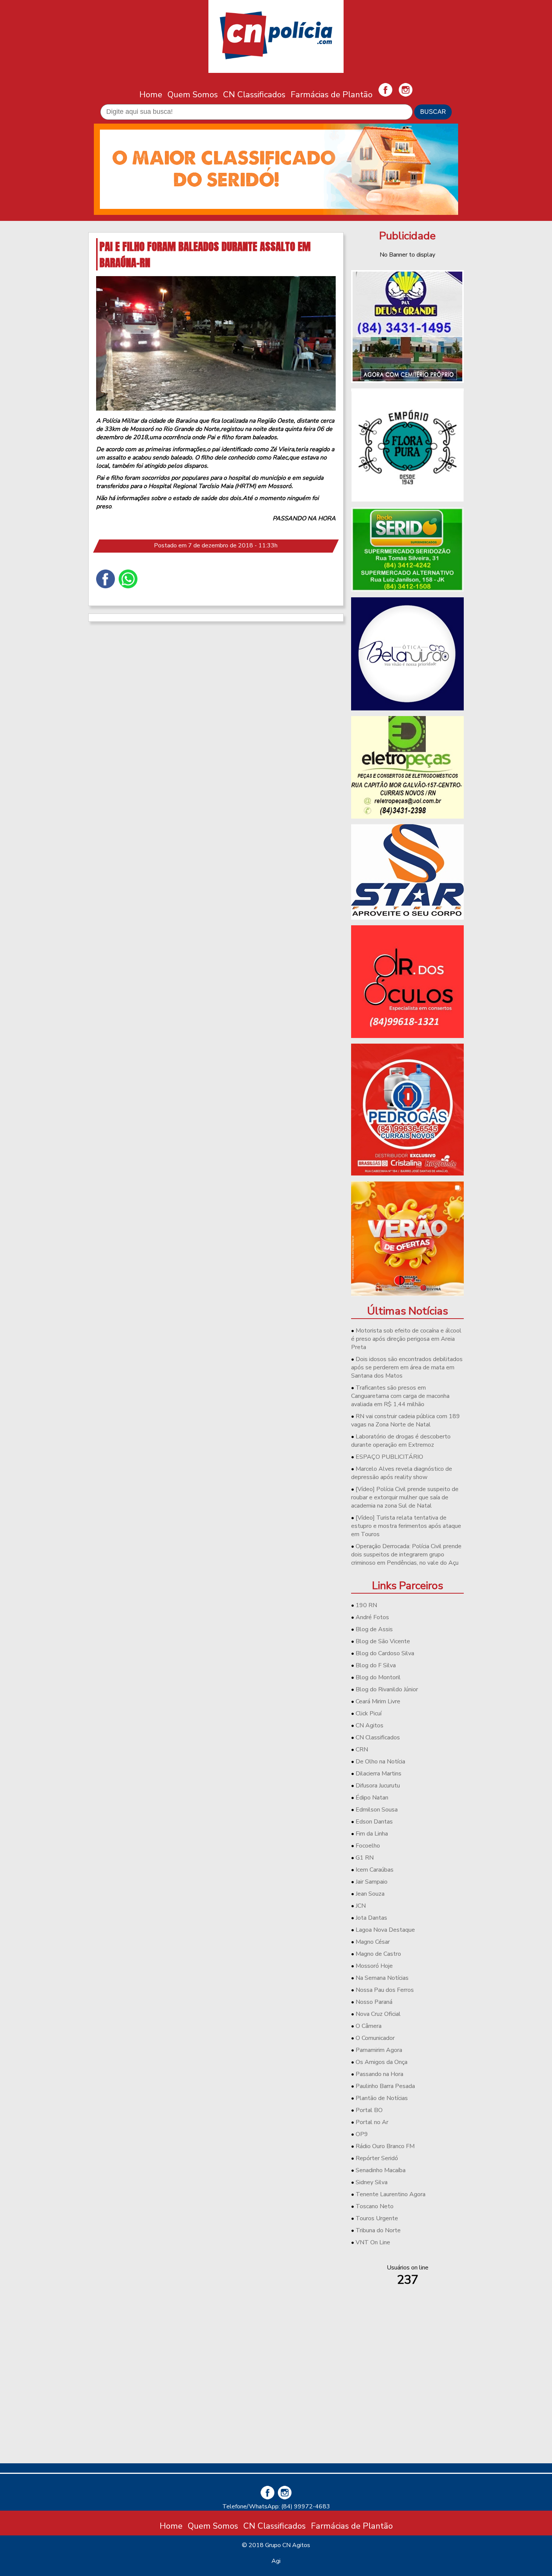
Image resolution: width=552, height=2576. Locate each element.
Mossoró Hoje (374, 1966)
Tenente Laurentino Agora (391, 2194)
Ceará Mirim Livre (378, 1701)
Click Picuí (369, 1713)
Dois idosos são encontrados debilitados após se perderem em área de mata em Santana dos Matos (407, 1367)
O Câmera (369, 2026)
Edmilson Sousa (377, 1810)
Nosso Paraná (374, 2002)
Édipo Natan (372, 1798)
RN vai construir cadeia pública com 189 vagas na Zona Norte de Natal (406, 1420)
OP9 (362, 2134)
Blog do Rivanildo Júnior (387, 1689)
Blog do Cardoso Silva (385, 1653)
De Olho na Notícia (380, 1762)
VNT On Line (373, 2242)
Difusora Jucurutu (378, 1786)
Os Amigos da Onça (382, 2062)
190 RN (366, 1605)
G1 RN (365, 1858)
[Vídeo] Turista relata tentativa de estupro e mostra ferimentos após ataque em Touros (406, 1526)
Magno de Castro (378, 1954)
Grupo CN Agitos (288, 2545)
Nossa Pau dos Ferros (385, 1990)
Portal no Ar (372, 2122)
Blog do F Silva (376, 1665)
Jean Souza (370, 1894)
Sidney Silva (372, 2182)
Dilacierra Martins (379, 1774)
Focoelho (368, 1846)
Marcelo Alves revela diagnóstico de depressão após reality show (402, 1473)
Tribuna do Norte (378, 2230)
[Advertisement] (407, 2405)
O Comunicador (375, 2038)
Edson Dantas (374, 1822)
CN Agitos (370, 1725)
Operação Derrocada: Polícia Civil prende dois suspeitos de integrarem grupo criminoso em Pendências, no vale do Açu (406, 1555)
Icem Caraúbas (375, 1870)
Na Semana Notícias (382, 1978)
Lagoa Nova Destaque (385, 1930)
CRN (362, 1750)
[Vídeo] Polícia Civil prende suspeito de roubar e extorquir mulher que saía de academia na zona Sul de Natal (405, 1497)
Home (151, 94)
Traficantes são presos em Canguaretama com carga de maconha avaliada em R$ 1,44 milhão (400, 1396)
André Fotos (372, 1617)
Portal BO (369, 2110)
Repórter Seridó (377, 2158)
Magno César (373, 1942)
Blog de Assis (374, 1629)
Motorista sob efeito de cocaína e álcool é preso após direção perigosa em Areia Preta (406, 1339)
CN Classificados (254, 94)
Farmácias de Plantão (332, 94)
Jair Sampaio (372, 1882)
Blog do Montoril (378, 1677)
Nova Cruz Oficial (378, 2014)
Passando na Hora (379, 2074)
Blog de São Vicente (383, 1641)
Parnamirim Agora (379, 2050)
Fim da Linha (372, 1834)
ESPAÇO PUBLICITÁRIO (389, 1457)
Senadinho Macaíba (381, 2170)
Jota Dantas (371, 1918)
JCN (361, 1906)
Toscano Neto (375, 2206)
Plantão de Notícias (382, 2098)
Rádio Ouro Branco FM (385, 2146)
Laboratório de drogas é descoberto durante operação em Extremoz (401, 1441)
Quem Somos (193, 94)
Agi (276, 2561)
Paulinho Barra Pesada (385, 2086)
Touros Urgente (377, 2218)
